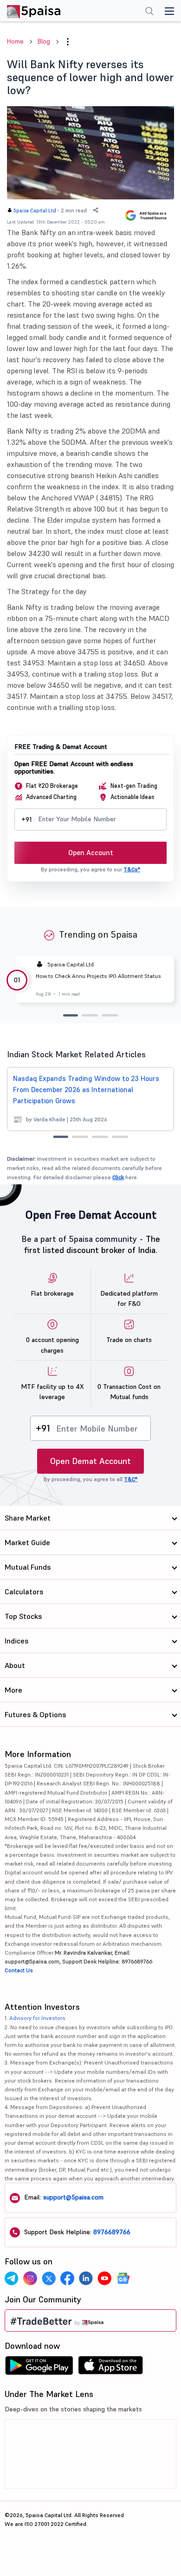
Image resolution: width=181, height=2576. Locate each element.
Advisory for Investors (37, 2018)
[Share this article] (96, 210)
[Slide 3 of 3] (110, 1015)
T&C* (131, 1479)
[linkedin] (86, 2278)
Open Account (91, 853)
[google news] (123, 2278)
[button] (68, 42)
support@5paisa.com (73, 2197)
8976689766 (112, 2232)
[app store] (111, 2368)
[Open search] (149, 12)
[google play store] (39, 2368)
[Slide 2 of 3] (90, 1015)
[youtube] (104, 2278)
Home (15, 41)
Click (118, 1177)
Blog (44, 41)
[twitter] (49, 2278)
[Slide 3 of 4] (100, 1137)
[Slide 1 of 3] (71, 1015)
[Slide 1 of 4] (61, 1137)
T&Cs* (132, 869)
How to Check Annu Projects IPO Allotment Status (98, 976)
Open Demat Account (90, 1461)
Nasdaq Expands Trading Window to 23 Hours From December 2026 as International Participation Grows (86, 1090)
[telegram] (12, 2278)
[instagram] (30, 2278)
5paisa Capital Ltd (35, 211)
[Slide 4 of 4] (120, 1137)
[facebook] (67, 2278)
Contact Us (19, 1970)
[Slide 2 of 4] (80, 1137)
